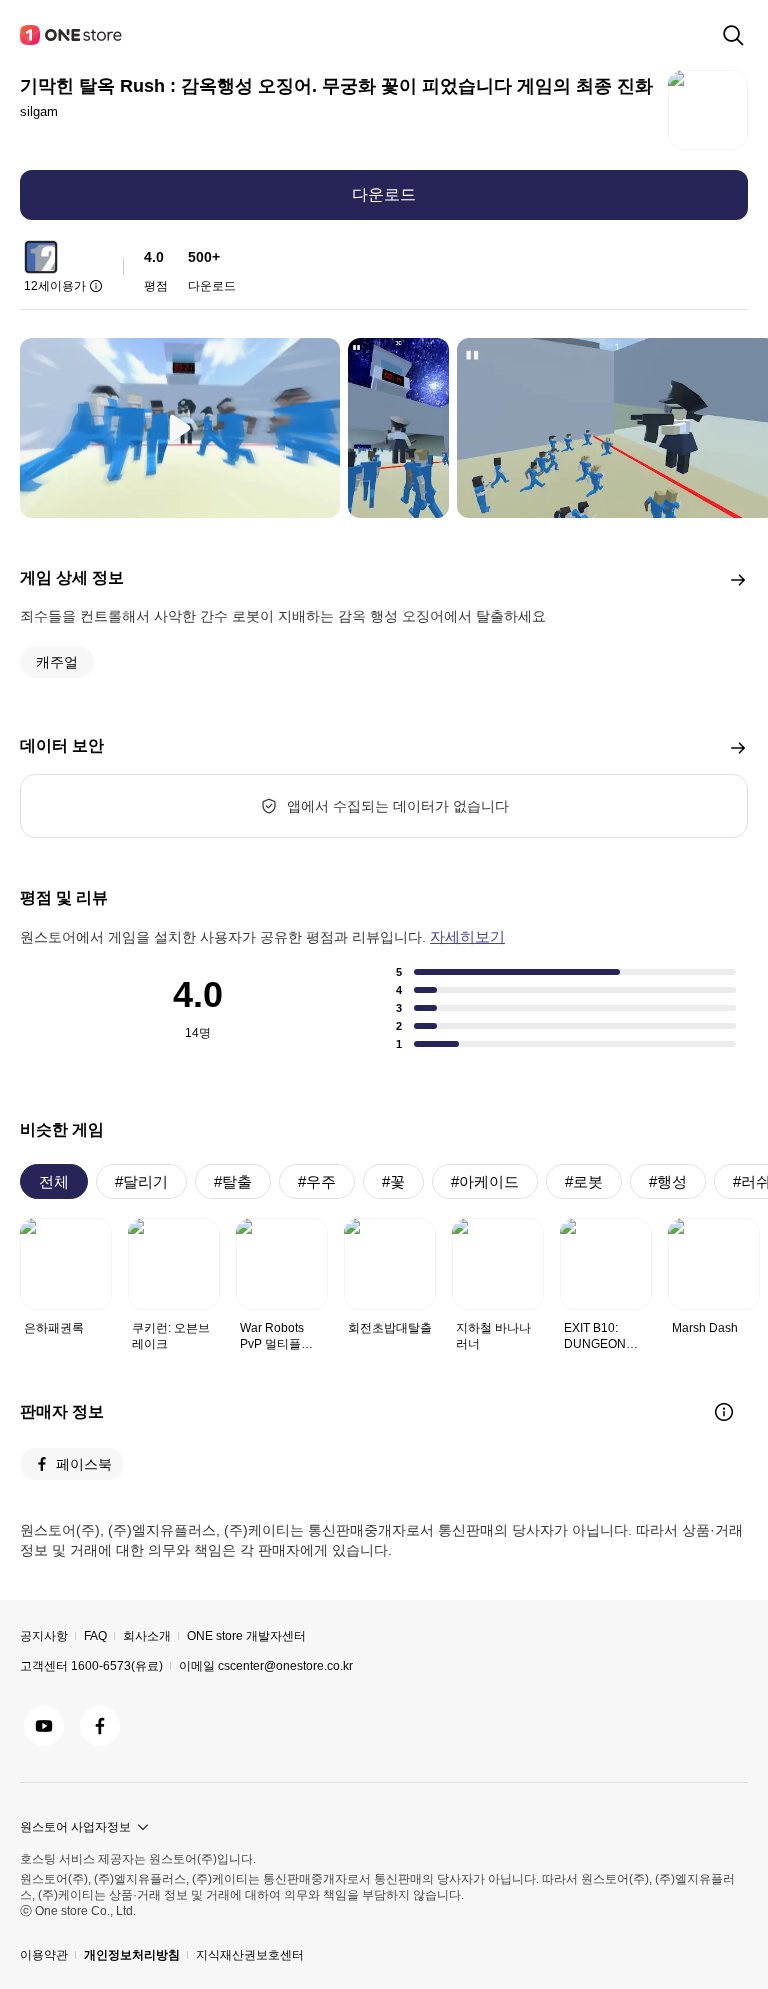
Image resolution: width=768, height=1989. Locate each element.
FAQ (95, 1636)
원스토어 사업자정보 (75, 1827)
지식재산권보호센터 (250, 1955)
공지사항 (44, 1636)
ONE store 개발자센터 (246, 1636)
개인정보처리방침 (132, 1955)
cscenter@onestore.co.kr (285, 1666)
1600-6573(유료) (117, 1666)
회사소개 (147, 1636)
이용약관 (44, 1955)
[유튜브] (44, 1726)
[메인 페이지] (72, 35)
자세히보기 (467, 936)
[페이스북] (100, 1726)
